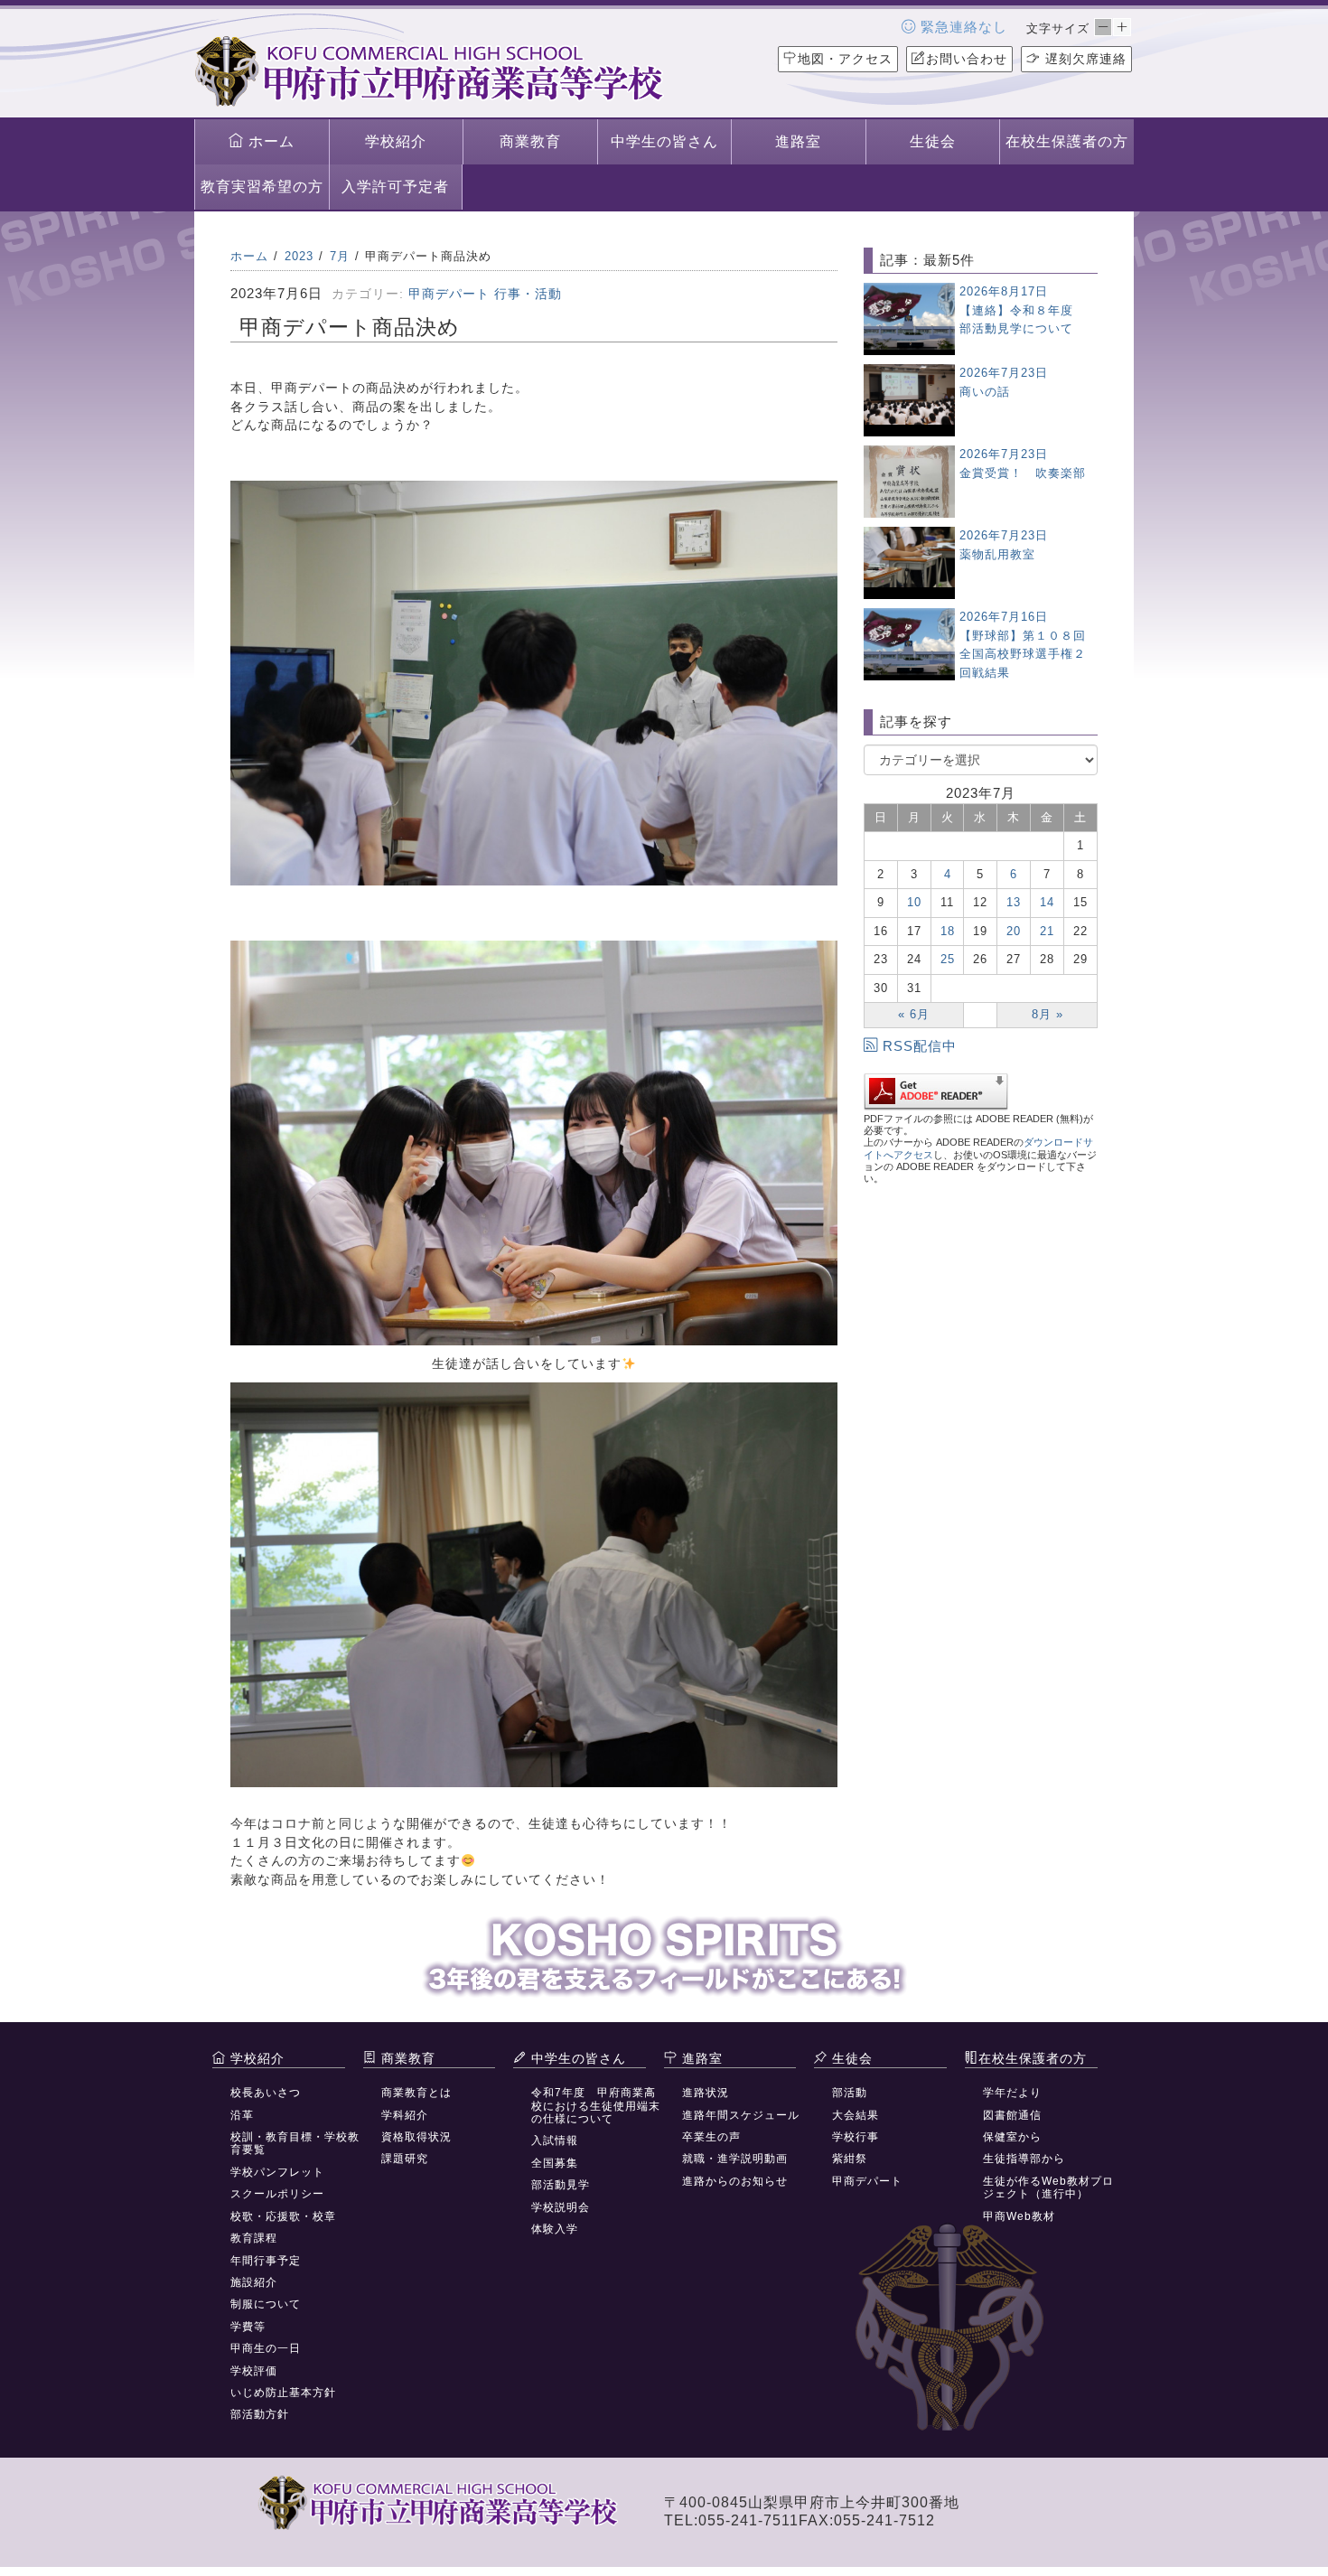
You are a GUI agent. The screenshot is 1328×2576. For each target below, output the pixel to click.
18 (948, 931)
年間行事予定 (266, 2261)
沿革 (242, 2115)
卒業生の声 (711, 2137)
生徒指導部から (1024, 2159)
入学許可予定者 (395, 187)
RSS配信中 (920, 1046)
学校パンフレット (277, 2172)
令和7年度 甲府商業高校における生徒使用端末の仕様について (596, 2106)
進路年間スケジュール (741, 2115)
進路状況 (706, 2093)
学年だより (1012, 2093)
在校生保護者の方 (1067, 141)
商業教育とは (416, 2093)
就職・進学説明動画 (735, 2159)
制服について (266, 2304)
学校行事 (856, 2137)
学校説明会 (561, 2207)
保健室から (1012, 2137)
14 (1047, 902)
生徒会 (933, 141)
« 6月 (914, 1014)
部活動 (850, 2093)
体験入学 (555, 2229)
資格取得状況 (416, 2137)
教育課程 (254, 2238)
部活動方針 (260, 2414)
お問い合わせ (967, 59)
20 (1014, 931)
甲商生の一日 (266, 2348)
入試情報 (555, 2140)
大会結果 (856, 2115)
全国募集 (555, 2163)
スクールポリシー (277, 2194)
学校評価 (254, 2371)
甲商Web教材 (1019, 2216)
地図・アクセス (845, 59)
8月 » (1047, 1014)
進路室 (798, 141)
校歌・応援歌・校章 (283, 2216)
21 (1047, 931)
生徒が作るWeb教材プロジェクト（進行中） (1048, 2187)
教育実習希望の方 (262, 187)
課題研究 (405, 2159)
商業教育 (530, 141)
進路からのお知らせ (735, 2181)
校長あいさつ (266, 2093)
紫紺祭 (850, 2159)
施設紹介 (254, 2282)
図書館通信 (1012, 2115)
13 (1014, 902)
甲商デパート (449, 294)
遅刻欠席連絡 (1084, 59)
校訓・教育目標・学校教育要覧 (295, 2143)
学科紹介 (405, 2115)
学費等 (248, 2327)
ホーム (269, 141)
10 (914, 902)
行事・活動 (528, 294)
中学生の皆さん (664, 141)
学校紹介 (396, 141)
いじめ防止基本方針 (283, 2393)
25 (948, 959)
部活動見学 (561, 2185)
